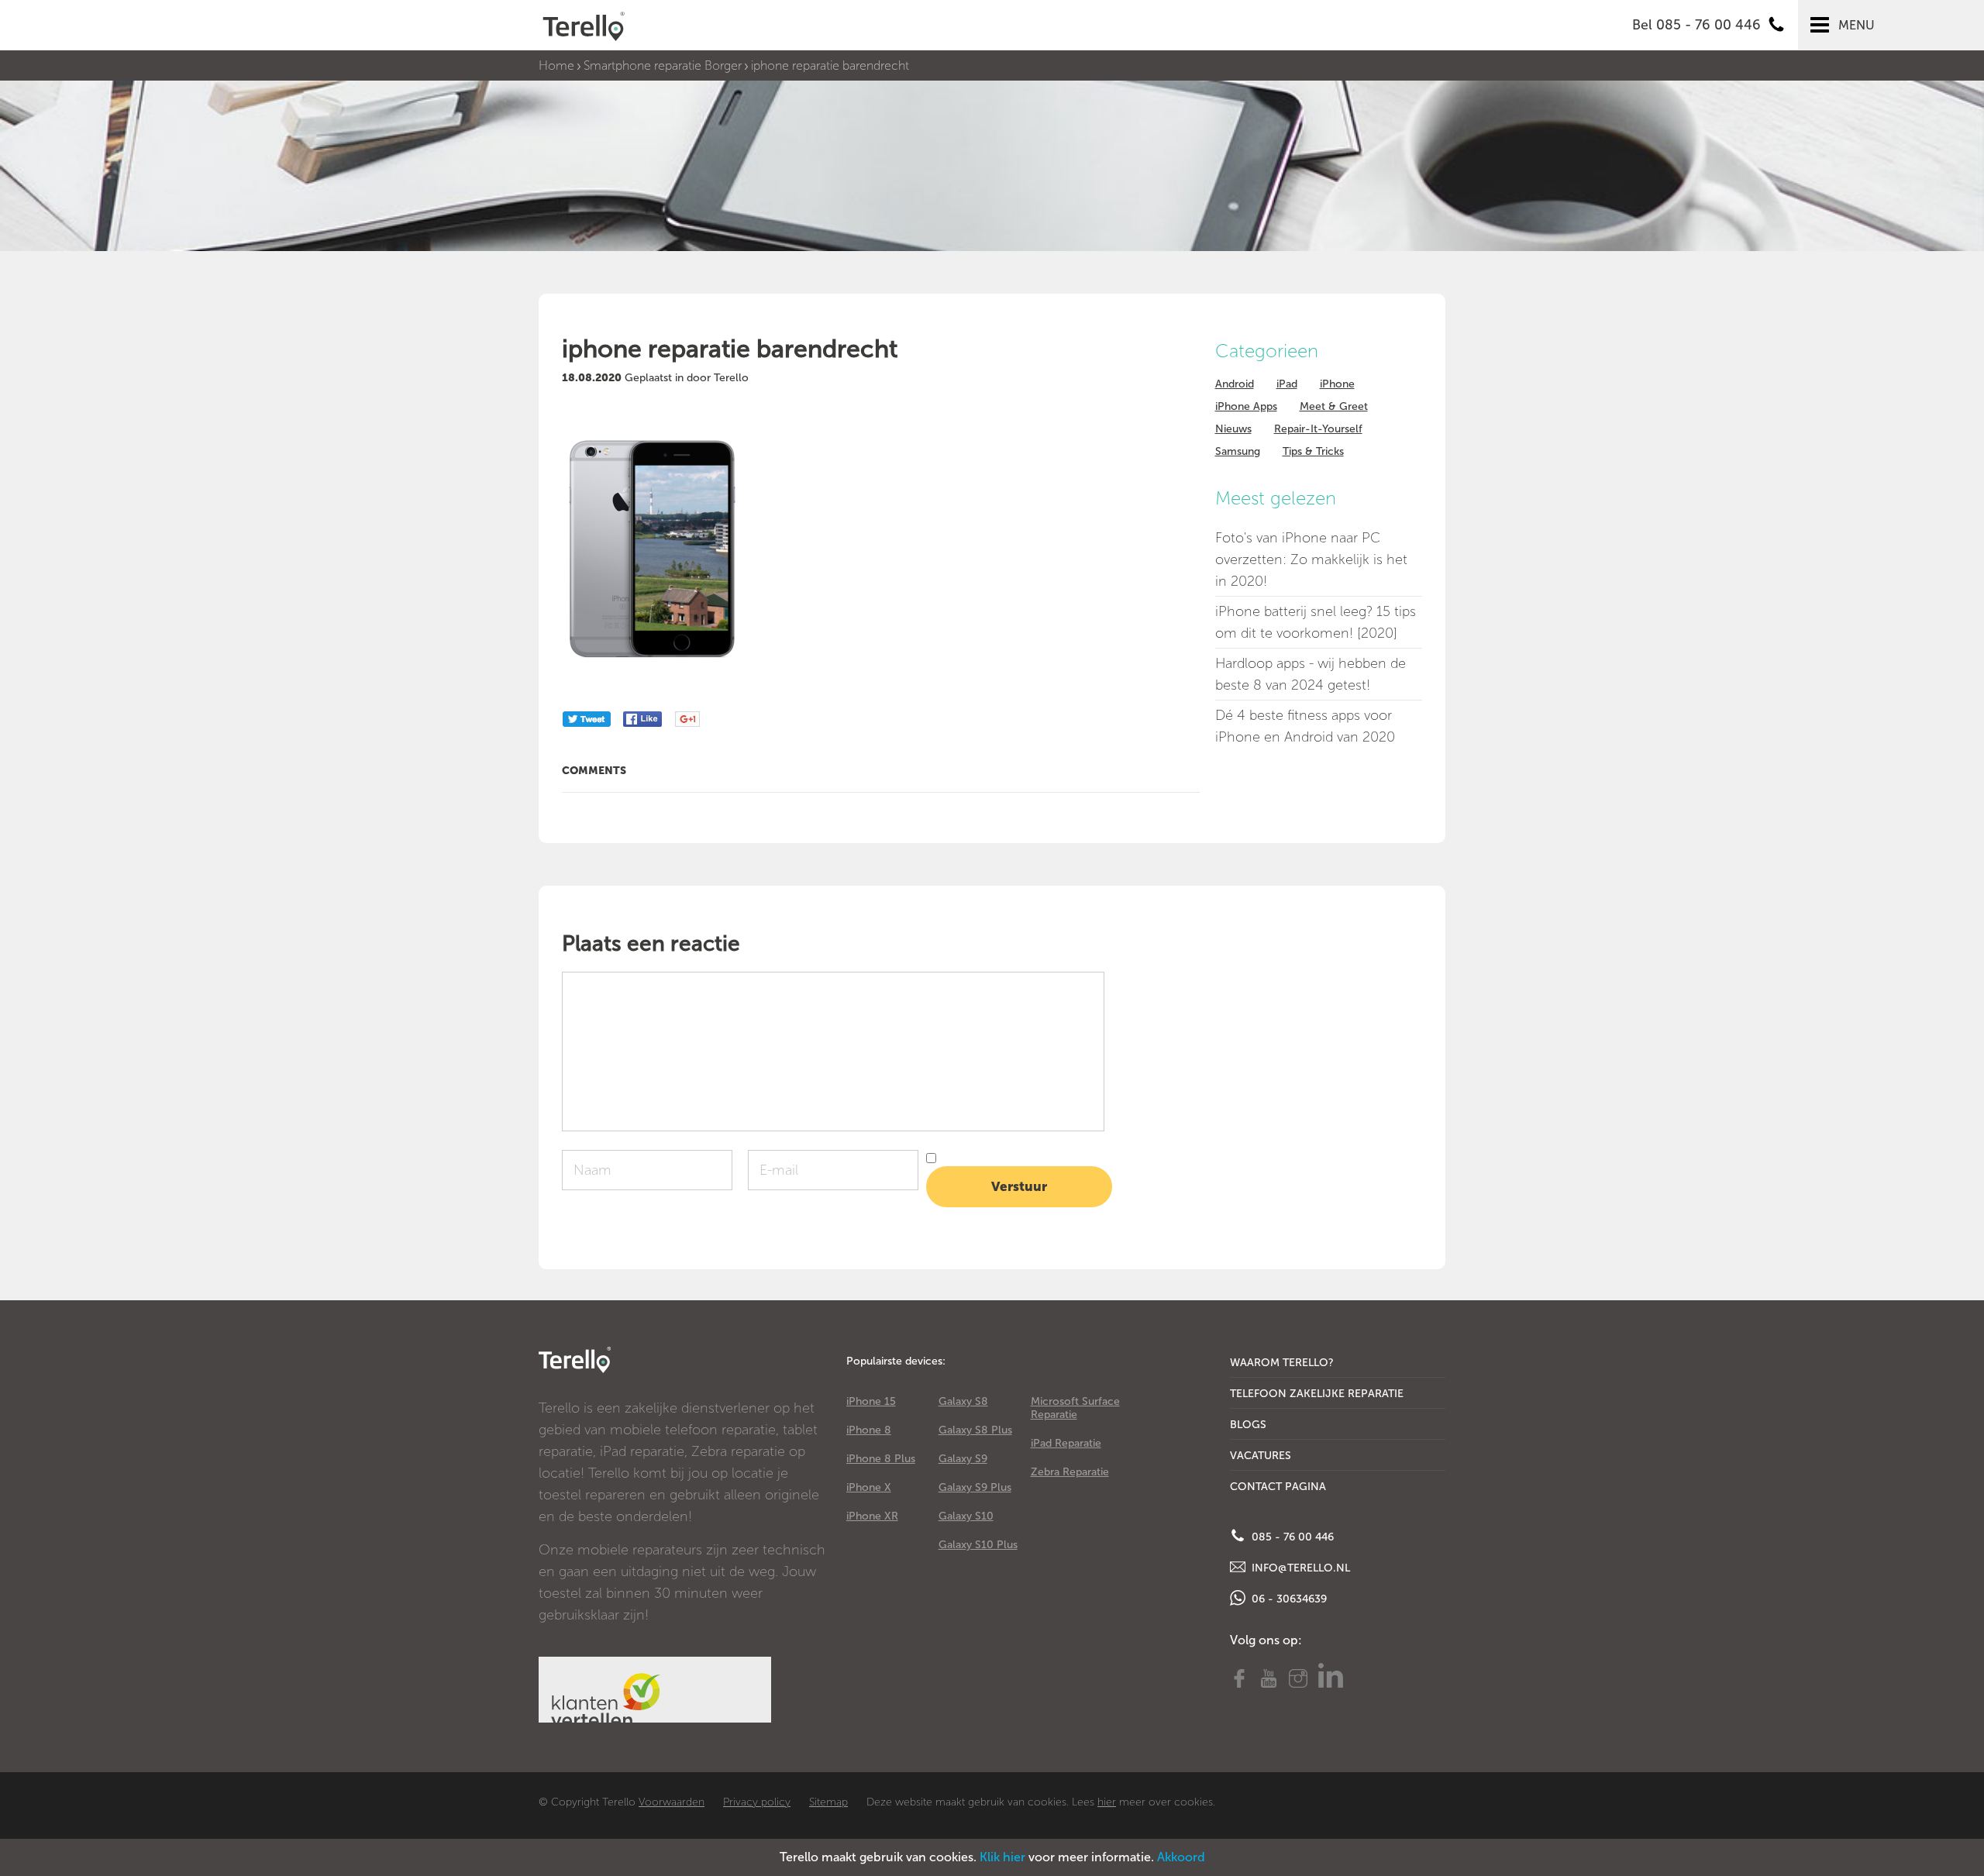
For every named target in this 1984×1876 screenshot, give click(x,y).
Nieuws (1233, 429)
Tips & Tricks (1313, 451)
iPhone (1337, 384)
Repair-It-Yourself (1318, 429)
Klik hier (1002, 1857)
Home (556, 65)
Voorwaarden (672, 1802)
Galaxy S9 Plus (975, 1487)
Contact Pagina (1278, 1487)
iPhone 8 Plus (881, 1459)
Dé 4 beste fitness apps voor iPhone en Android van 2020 (1305, 726)
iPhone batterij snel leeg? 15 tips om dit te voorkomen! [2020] (1316, 622)
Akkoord (1181, 1857)
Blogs (1248, 1425)
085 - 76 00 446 (1291, 1537)
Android (1235, 384)
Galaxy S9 (963, 1459)
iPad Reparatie (1066, 1443)
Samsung (1238, 451)
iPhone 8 (869, 1430)
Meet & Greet (1334, 406)
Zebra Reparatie (1070, 1472)
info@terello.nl (1299, 1568)
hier (1107, 1802)
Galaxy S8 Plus (975, 1430)
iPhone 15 (871, 1401)
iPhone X (869, 1487)
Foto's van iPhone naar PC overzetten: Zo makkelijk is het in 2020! (1311, 559)
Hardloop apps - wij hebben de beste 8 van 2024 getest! (1311, 674)
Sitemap (828, 1802)
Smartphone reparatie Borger (663, 65)
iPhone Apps (1246, 406)
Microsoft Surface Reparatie (1075, 1408)
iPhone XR (872, 1516)
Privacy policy (757, 1802)
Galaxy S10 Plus (978, 1545)
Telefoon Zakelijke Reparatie (1317, 1394)
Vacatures (1261, 1456)
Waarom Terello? (1282, 1363)
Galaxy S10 (966, 1516)
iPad (1287, 384)
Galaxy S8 (963, 1401)
